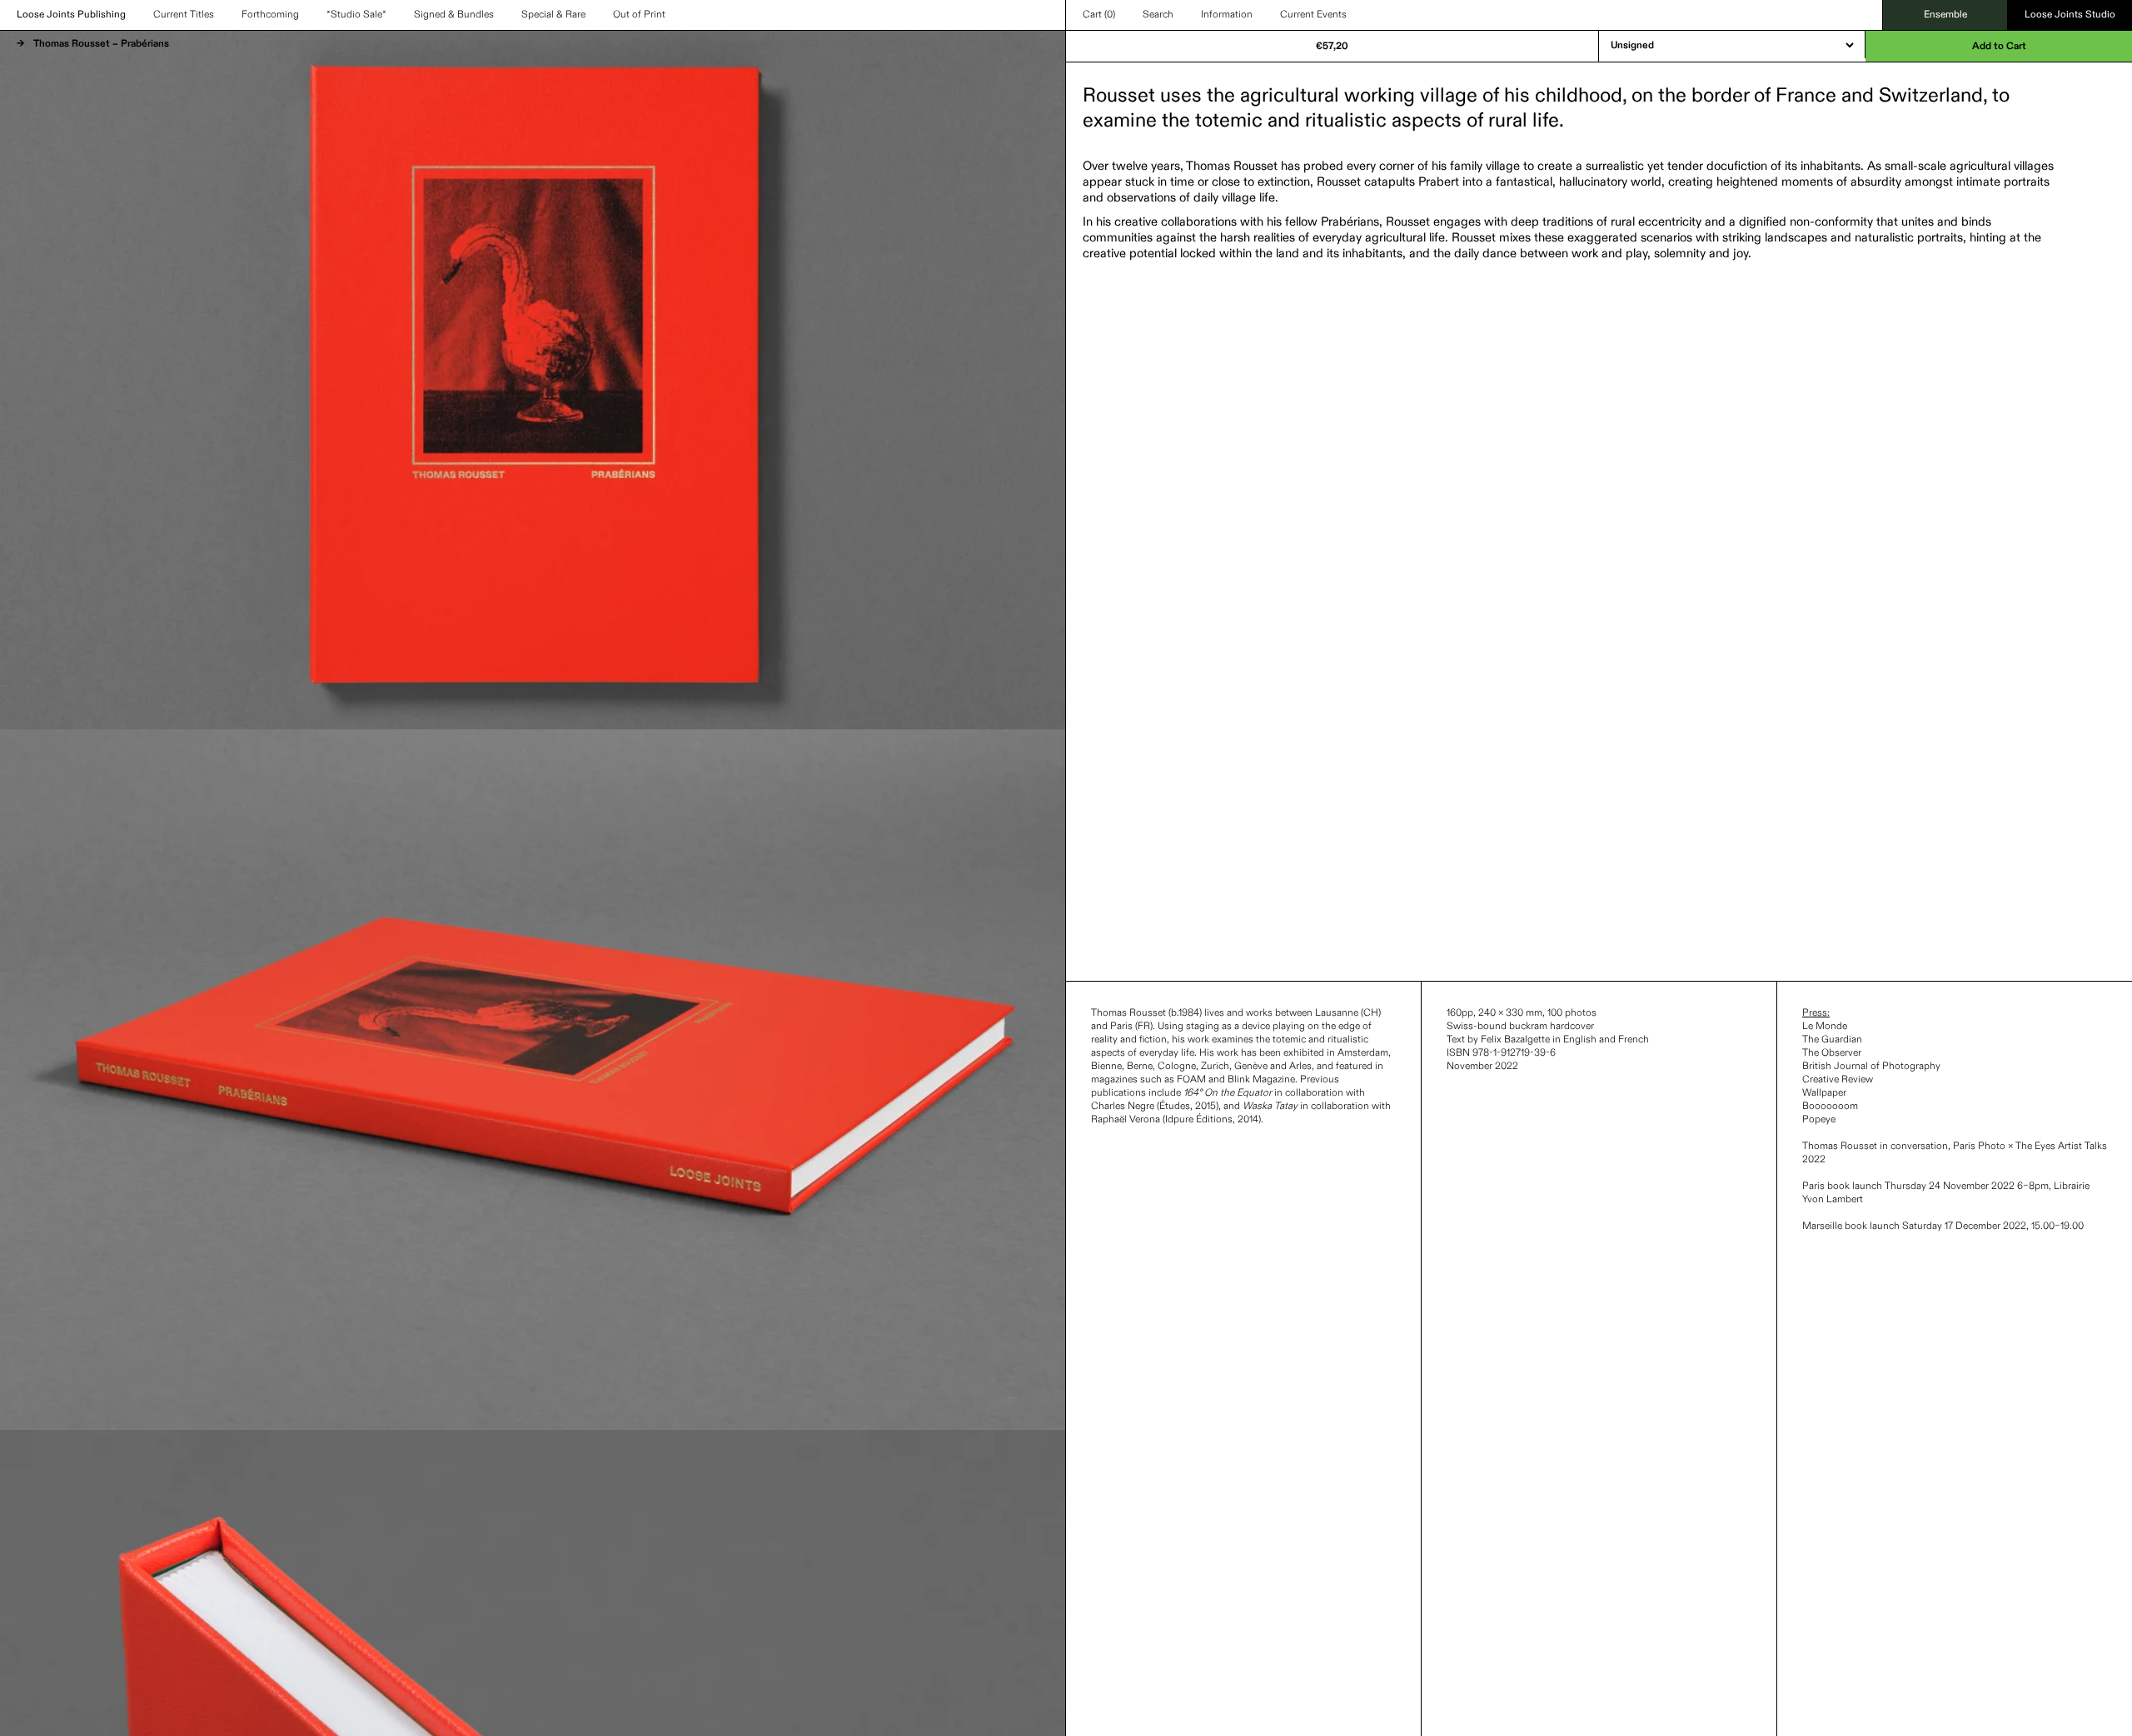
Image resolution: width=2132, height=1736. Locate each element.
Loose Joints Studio (2070, 15)
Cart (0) (1099, 15)
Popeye (1819, 1120)
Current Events (1313, 15)
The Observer (1832, 1053)
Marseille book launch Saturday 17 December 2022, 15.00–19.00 (1943, 1226)
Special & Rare (553, 15)
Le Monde (1825, 1027)
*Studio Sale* (356, 15)
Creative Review (1838, 1080)
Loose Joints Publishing (71, 15)
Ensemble (1945, 15)
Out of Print (639, 15)
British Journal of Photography (1871, 1067)
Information (1227, 15)
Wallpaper (1824, 1093)
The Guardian (1832, 1040)
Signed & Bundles (454, 15)
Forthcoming (270, 15)
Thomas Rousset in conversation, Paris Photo (1905, 1147)
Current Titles (184, 15)
